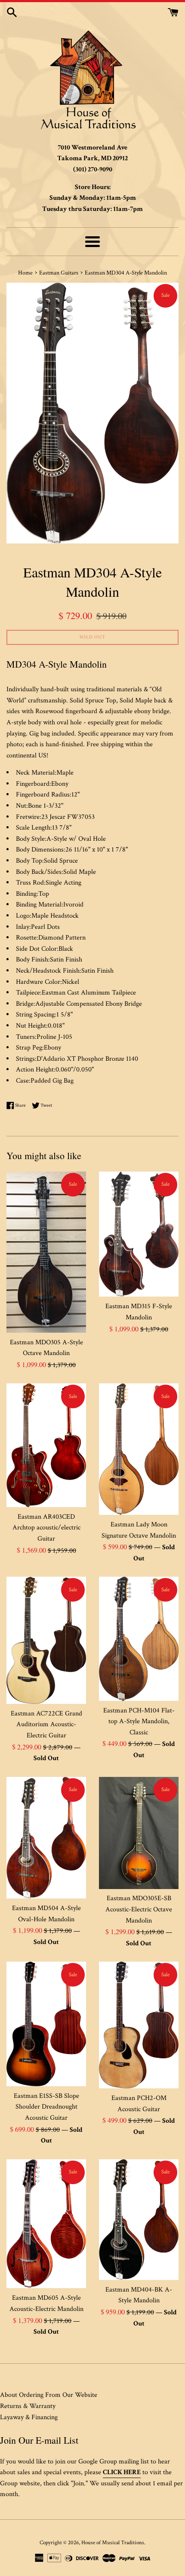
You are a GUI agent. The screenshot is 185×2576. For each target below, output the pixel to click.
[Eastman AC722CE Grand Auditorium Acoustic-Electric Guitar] (46, 1640)
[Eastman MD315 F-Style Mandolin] (139, 1234)
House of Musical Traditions (113, 2542)
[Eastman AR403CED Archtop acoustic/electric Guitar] (46, 1445)
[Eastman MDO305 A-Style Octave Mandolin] (46, 1252)
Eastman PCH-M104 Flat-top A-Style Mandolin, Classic (139, 1721)
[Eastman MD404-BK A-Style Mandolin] (139, 2220)
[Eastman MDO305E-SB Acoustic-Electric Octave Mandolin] (139, 1833)
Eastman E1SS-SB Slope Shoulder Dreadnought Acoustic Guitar (46, 2107)
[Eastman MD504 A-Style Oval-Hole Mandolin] (46, 1838)
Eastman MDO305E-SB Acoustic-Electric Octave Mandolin (139, 1909)
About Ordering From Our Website (49, 2395)
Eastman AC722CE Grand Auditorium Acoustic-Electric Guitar (46, 1724)
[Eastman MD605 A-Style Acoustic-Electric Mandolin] (46, 2224)
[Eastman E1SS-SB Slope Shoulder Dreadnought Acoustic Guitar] (46, 2024)
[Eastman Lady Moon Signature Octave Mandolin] (139, 1449)
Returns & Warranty (28, 2406)
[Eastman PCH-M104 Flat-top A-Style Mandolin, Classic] (139, 1639)
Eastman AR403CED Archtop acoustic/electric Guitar (46, 1528)
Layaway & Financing (29, 2417)
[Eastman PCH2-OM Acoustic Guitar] (139, 2025)
